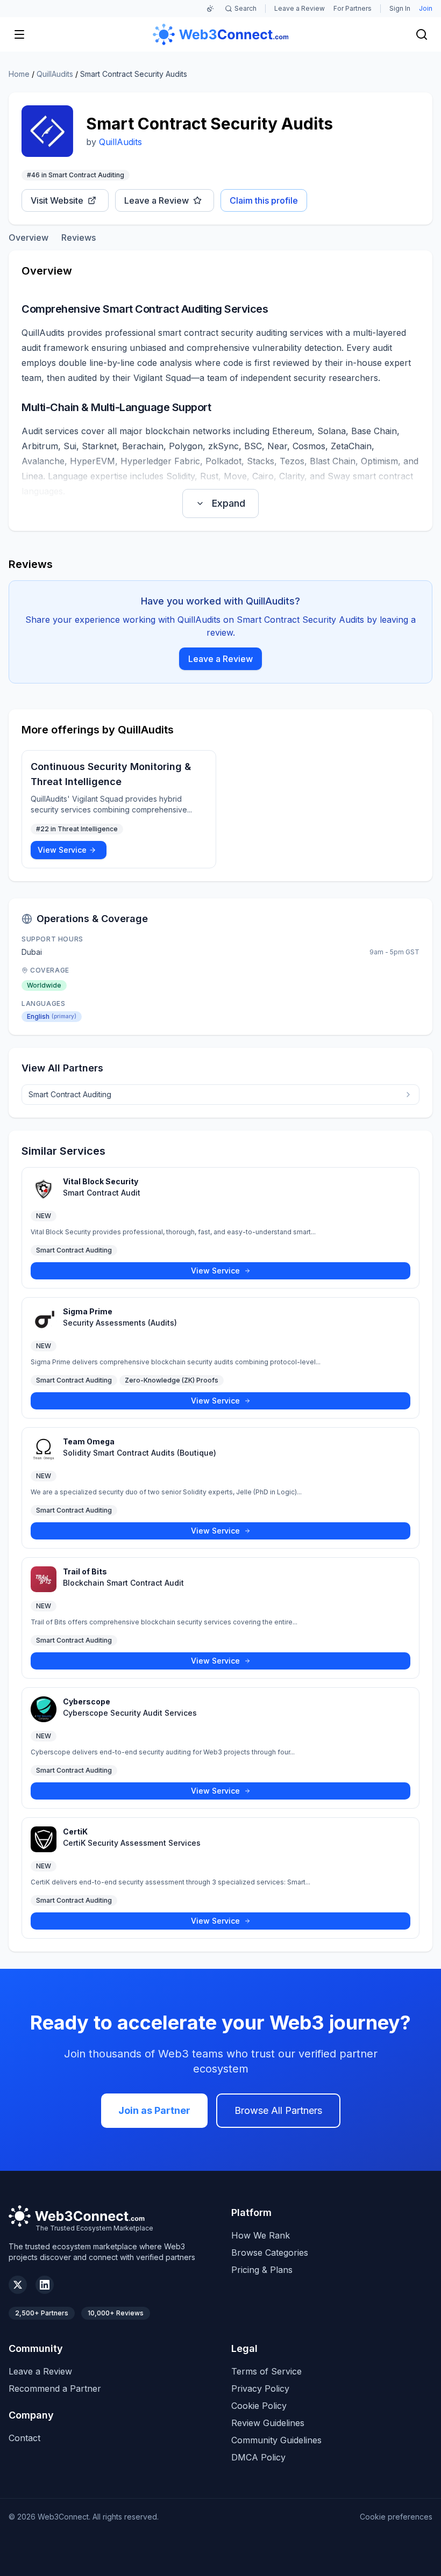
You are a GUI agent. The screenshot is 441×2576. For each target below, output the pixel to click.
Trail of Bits (85, 1571)
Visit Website (57, 200)
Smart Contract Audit (102, 1193)
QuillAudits (55, 74)
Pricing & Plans (262, 2270)
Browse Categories (270, 2253)
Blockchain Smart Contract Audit (123, 1583)
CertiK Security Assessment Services (132, 1843)
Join (426, 8)
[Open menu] (19, 34)
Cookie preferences (396, 2517)
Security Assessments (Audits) (120, 1323)
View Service (62, 850)
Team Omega (89, 1441)
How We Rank (261, 2235)
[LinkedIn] (45, 2285)
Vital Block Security (101, 1181)
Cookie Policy (259, 2406)
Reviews (79, 238)
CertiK (75, 1832)
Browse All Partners (278, 2110)
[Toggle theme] (210, 9)
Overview (29, 238)
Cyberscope (87, 1701)
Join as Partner (154, 2110)
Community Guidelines (276, 2440)
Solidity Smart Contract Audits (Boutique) (140, 1453)
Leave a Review (300, 8)
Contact (24, 2438)
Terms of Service (266, 2371)
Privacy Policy (260, 2388)
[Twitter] (18, 2285)
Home (19, 74)
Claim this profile (264, 200)
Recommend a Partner (55, 2388)
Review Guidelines (268, 2423)
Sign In (400, 8)
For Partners (353, 8)
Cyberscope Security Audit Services (130, 1713)
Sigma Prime (88, 1311)
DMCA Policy (258, 2457)
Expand (229, 503)
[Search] (422, 34)
